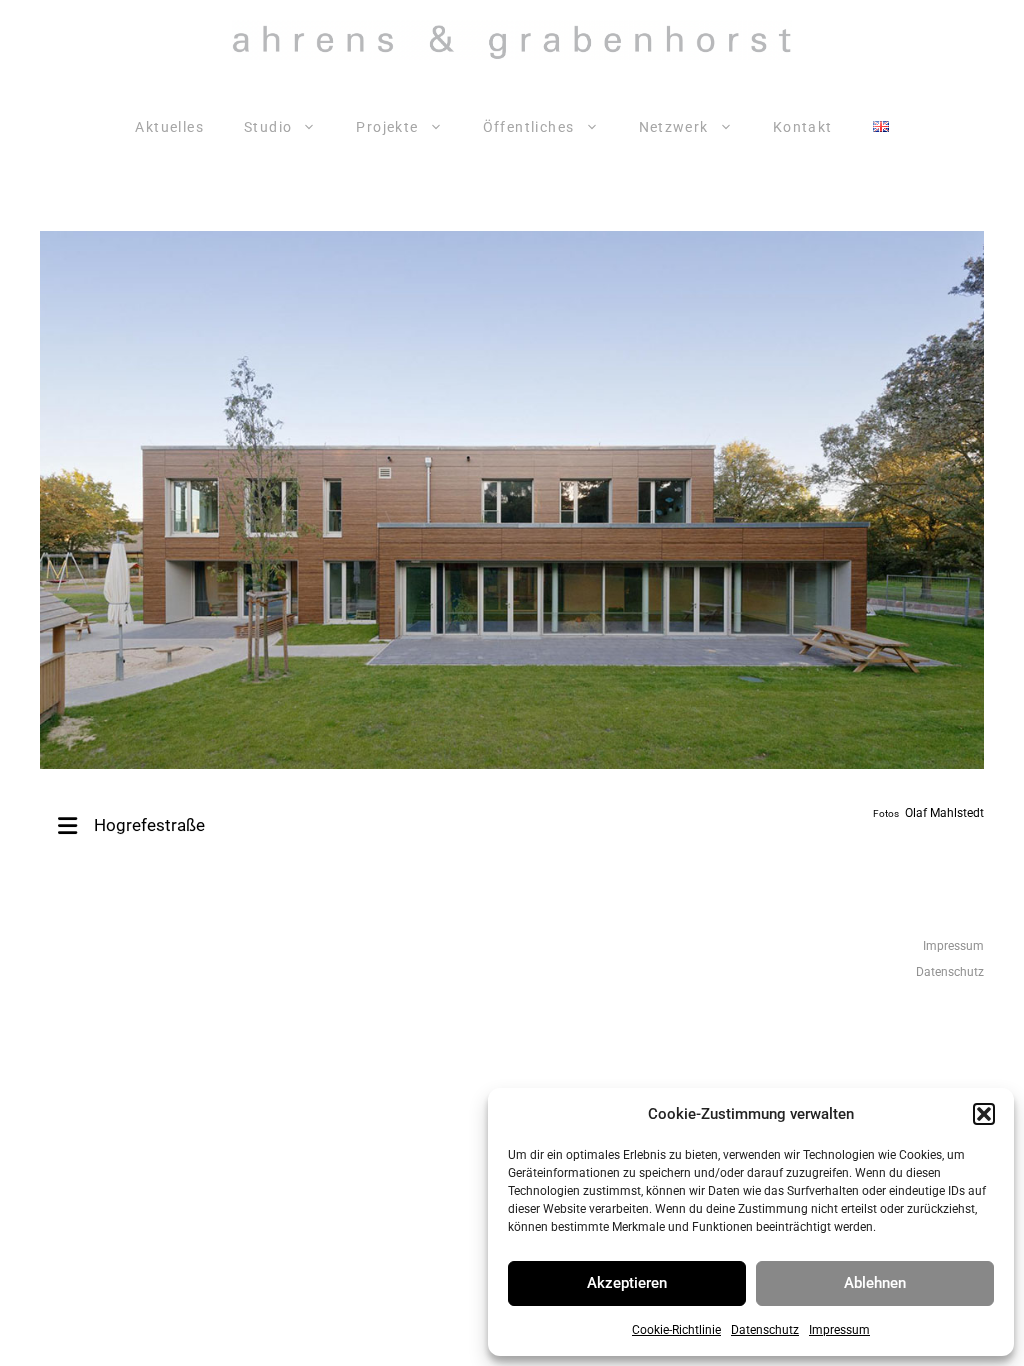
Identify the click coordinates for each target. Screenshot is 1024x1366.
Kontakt (803, 127)
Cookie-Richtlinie (676, 1330)
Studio (268, 127)
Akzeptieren (627, 1283)
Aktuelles (169, 127)
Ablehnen (875, 1283)
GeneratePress (771, 1054)
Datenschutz (765, 1330)
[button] (984, 1114)
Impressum (839, 1330)
